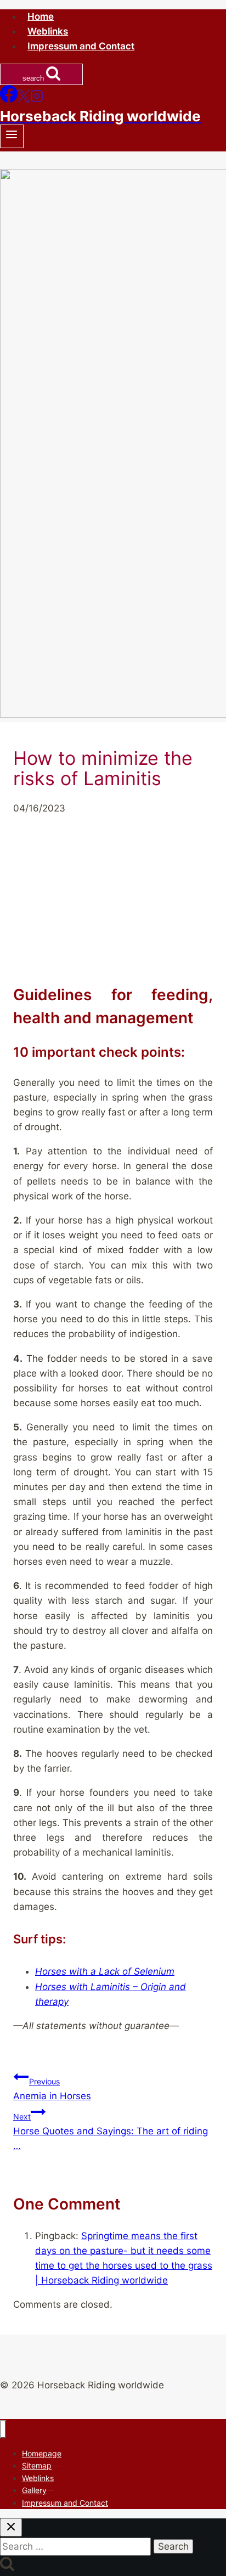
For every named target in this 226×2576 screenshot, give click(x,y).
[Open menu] (12, 136)
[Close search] (11, 2527)
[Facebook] (9, 99)
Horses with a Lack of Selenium (105, 1971)
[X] (24, 99)
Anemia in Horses (52, 2089)
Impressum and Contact (81, 46)
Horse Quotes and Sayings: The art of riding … (111, 2132)
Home (41, 16)
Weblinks (48, 31)
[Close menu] (3, 2429)
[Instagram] (37, 99)
